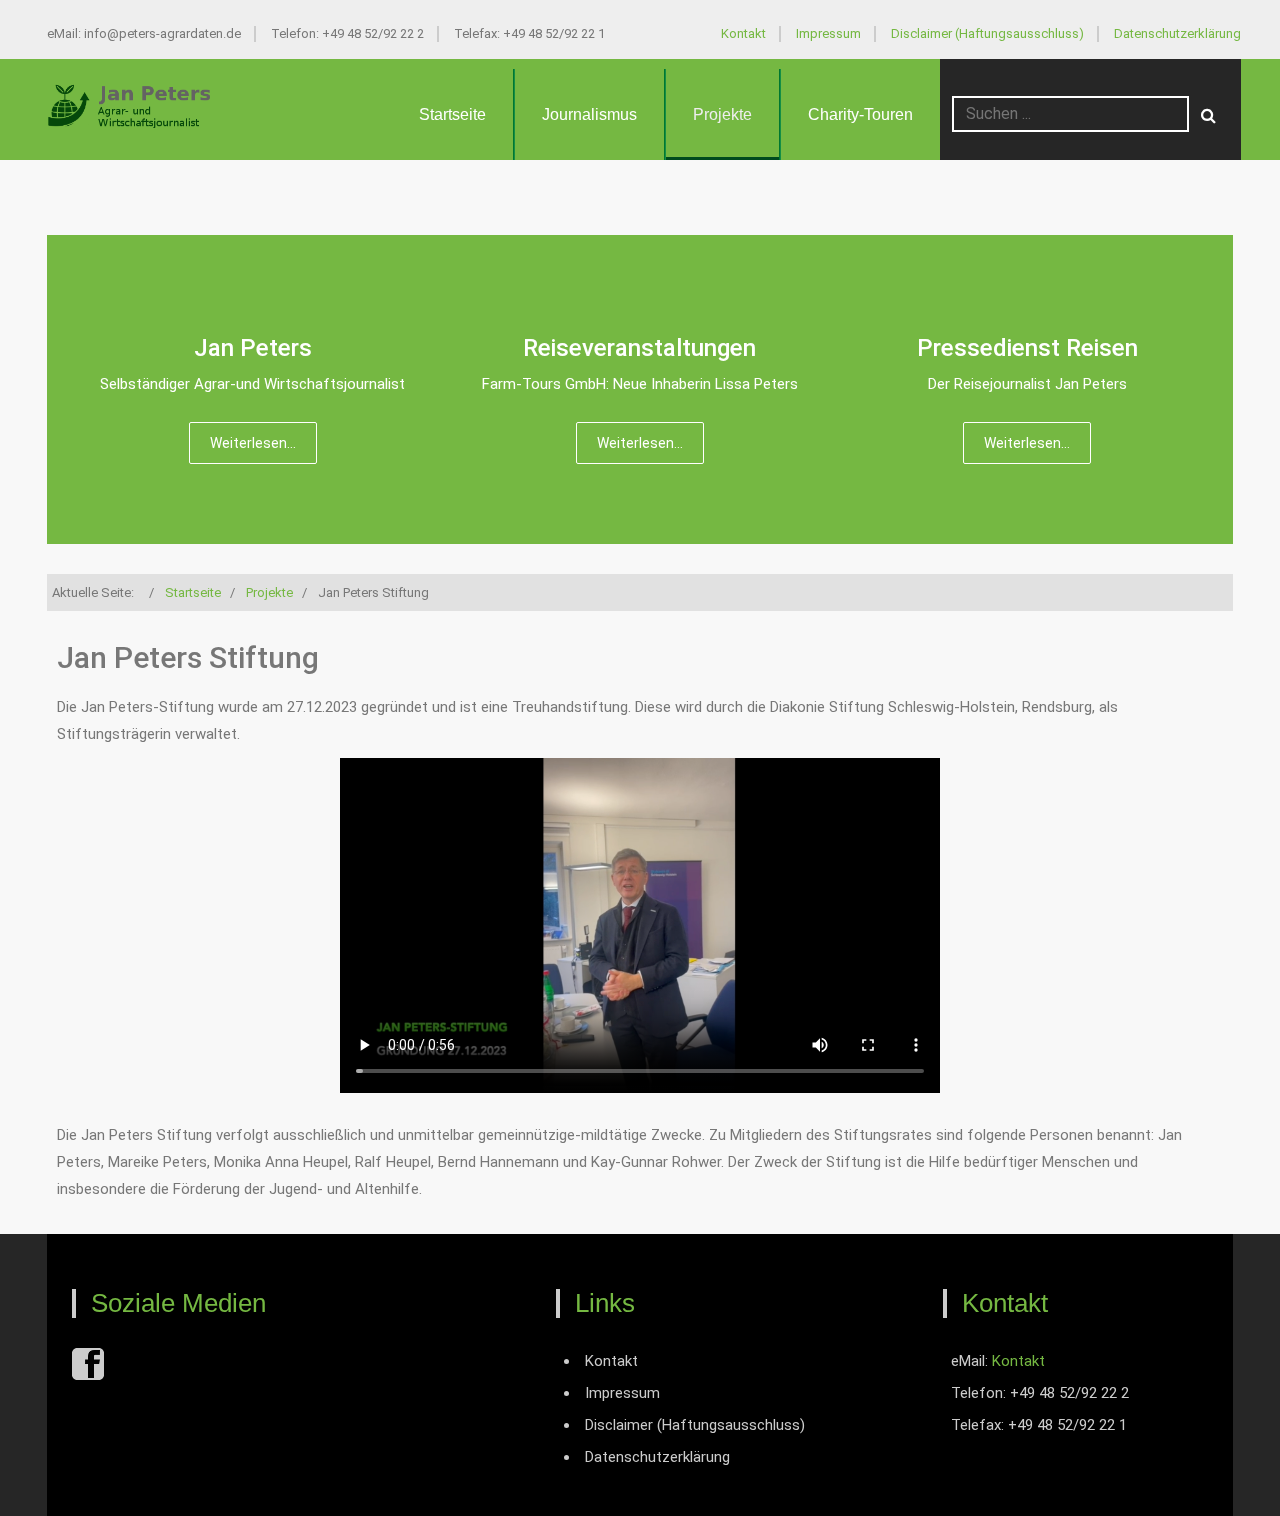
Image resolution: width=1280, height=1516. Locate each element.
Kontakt (743, 33)
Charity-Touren (860, 114)
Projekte (722, 114)
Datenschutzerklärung (1177, 33)
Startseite (452, 114)
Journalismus (589, 114)
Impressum (828, 33)
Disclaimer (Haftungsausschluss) (987, 33)
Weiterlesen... (253, 443)
